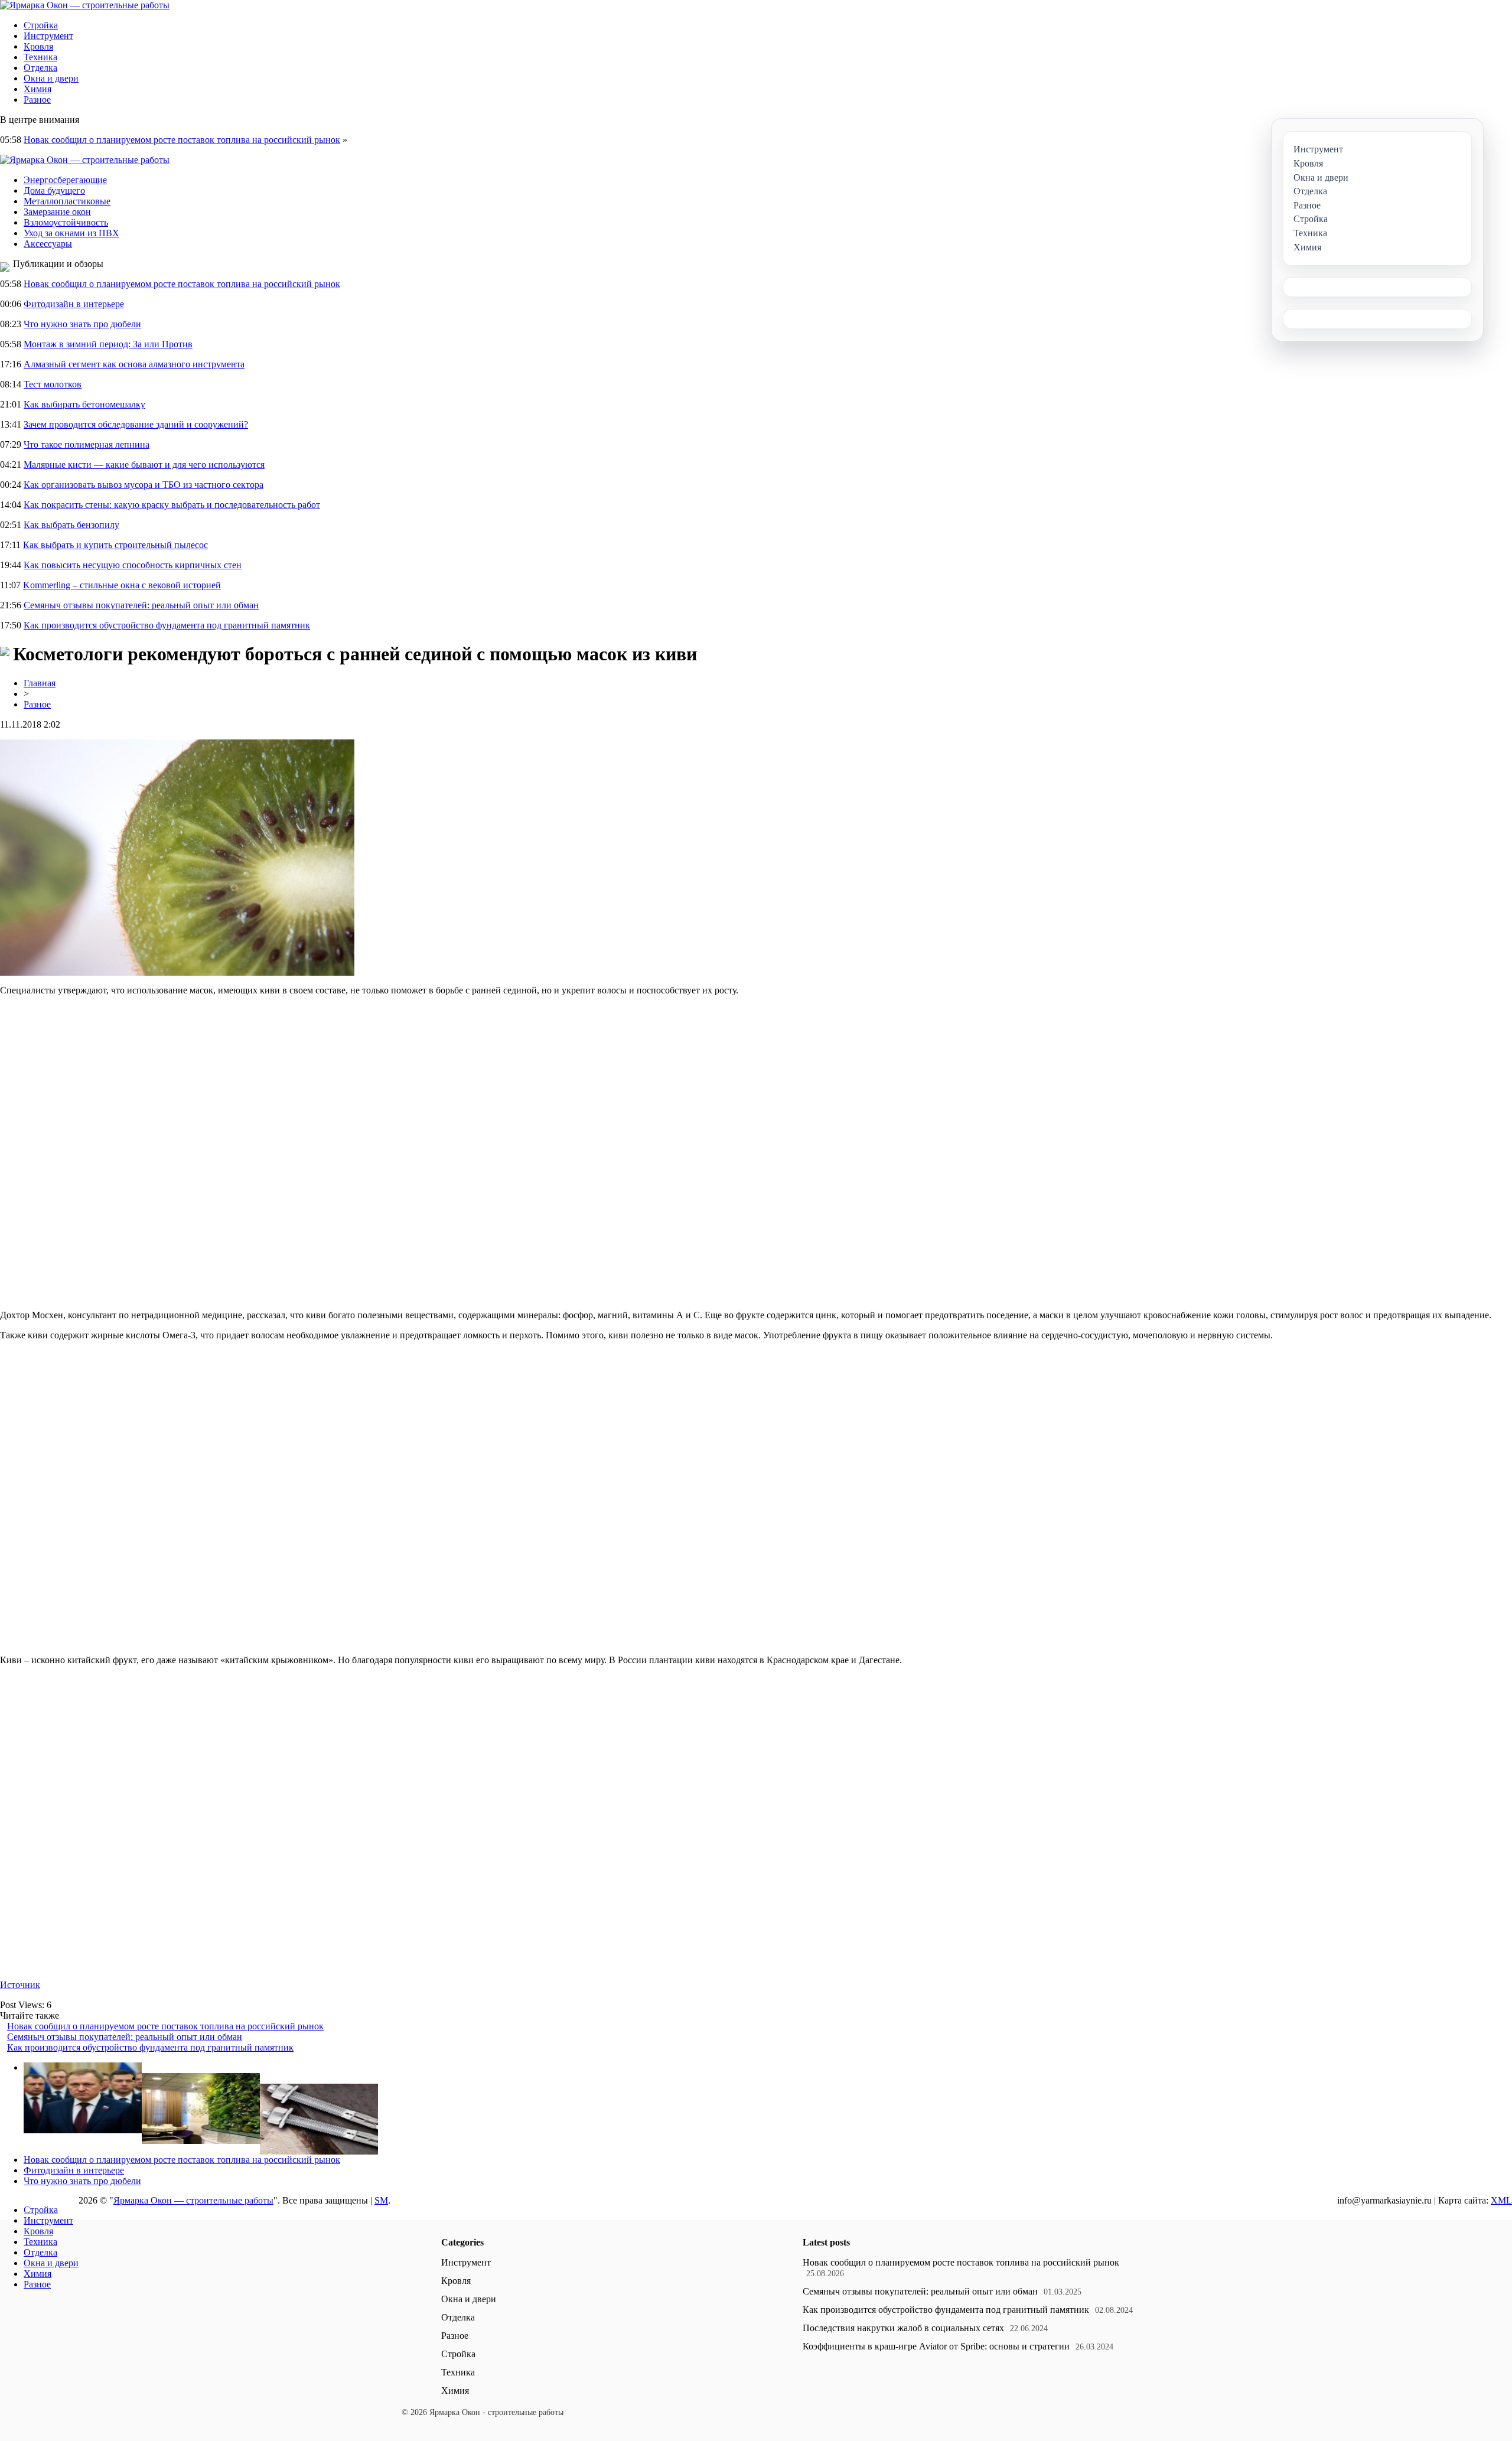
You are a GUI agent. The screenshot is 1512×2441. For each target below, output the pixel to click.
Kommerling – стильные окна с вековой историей (122, 585)
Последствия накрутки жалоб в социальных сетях (903, 2328)
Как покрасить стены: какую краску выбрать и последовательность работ (172, 505)
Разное (37, 100)
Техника (40, 57)
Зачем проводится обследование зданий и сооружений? (136, 424)
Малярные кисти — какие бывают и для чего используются (144, 465)
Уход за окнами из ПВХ (71, 233)
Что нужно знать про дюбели (82, 324)
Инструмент (48, 36)
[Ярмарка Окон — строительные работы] (85, 5)
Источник (20, 1985)
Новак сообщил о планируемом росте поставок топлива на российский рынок (182, 140)
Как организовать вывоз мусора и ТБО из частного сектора (144, 485)
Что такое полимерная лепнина (87, 444)
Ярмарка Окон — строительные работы (193, 2200)
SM (381, 2200)
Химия (38, 89)
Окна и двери (51, 78)
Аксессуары (48, 244)
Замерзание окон (57, 212)
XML (1501, 2200)
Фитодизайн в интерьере (74, 304)
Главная (40, 683)
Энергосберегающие (65, 180)
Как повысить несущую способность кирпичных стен (133, 565)
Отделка (40, 68)
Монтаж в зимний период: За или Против (108, 344)
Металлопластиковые (67, 201)
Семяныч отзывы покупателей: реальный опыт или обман (141, 605)
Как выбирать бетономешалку (84, 404)
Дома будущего (54, 190)
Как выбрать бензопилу (71, 525)
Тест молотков (53, 384)
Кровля (38, 46)
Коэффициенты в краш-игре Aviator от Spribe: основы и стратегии (936, 2346)
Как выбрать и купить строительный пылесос (115, 545)
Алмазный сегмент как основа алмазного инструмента (134, 364)
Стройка (41, 25)
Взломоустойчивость (66, 222)
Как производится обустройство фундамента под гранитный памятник (167, 625)
